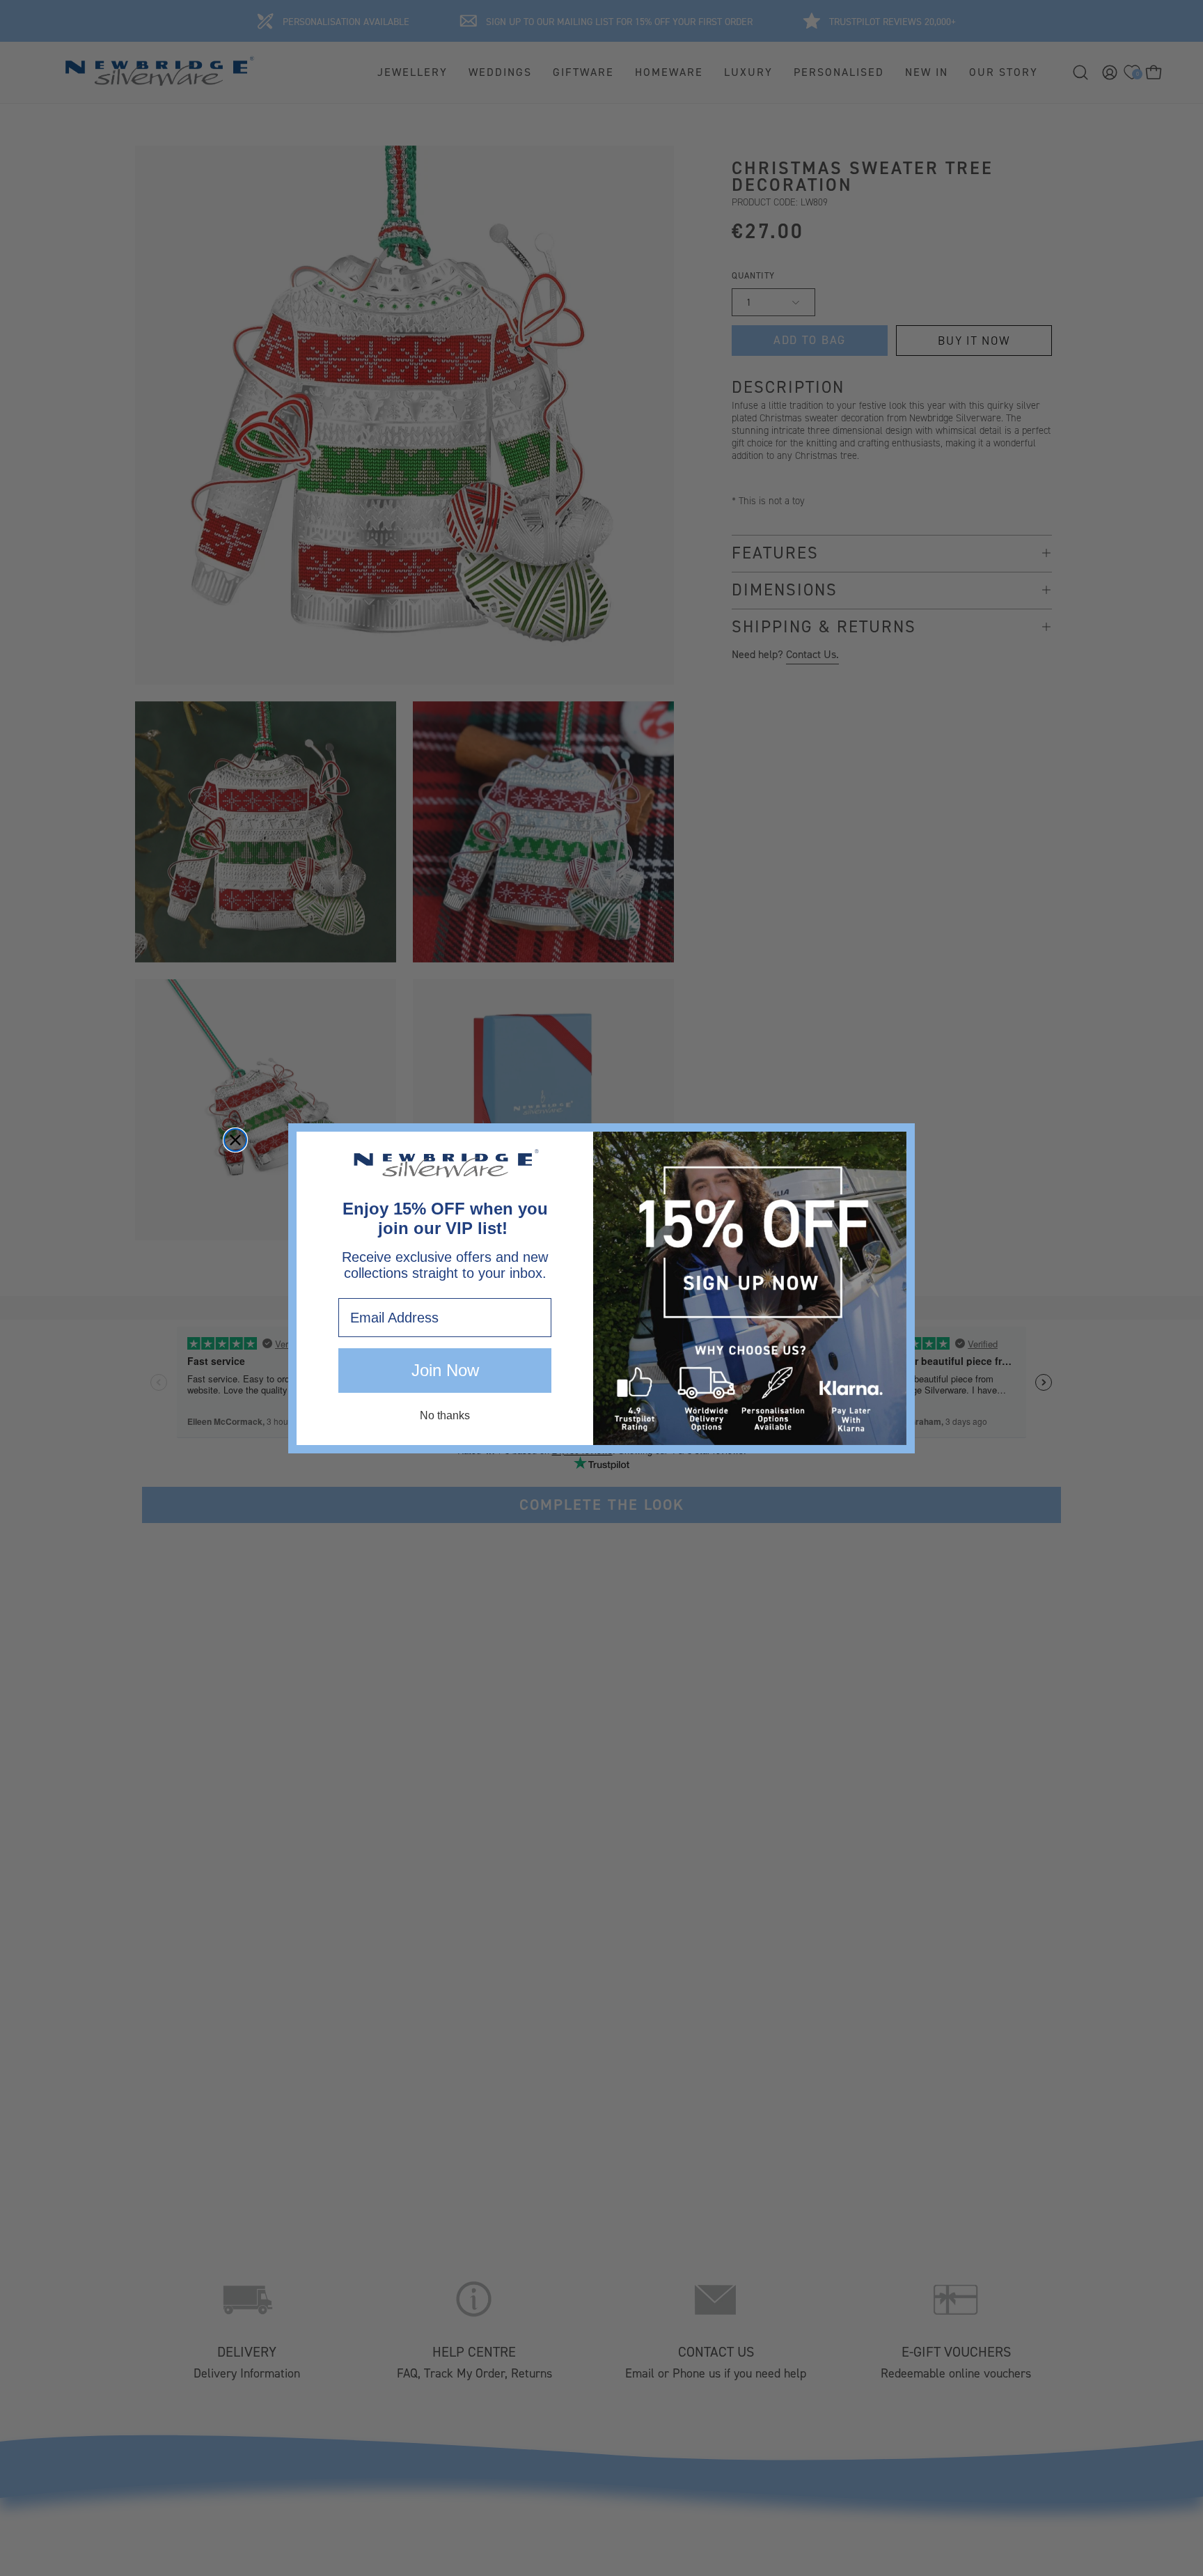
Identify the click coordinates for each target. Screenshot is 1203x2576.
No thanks (445, 1415)
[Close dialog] (235, 1140)
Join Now (445, 1370)
